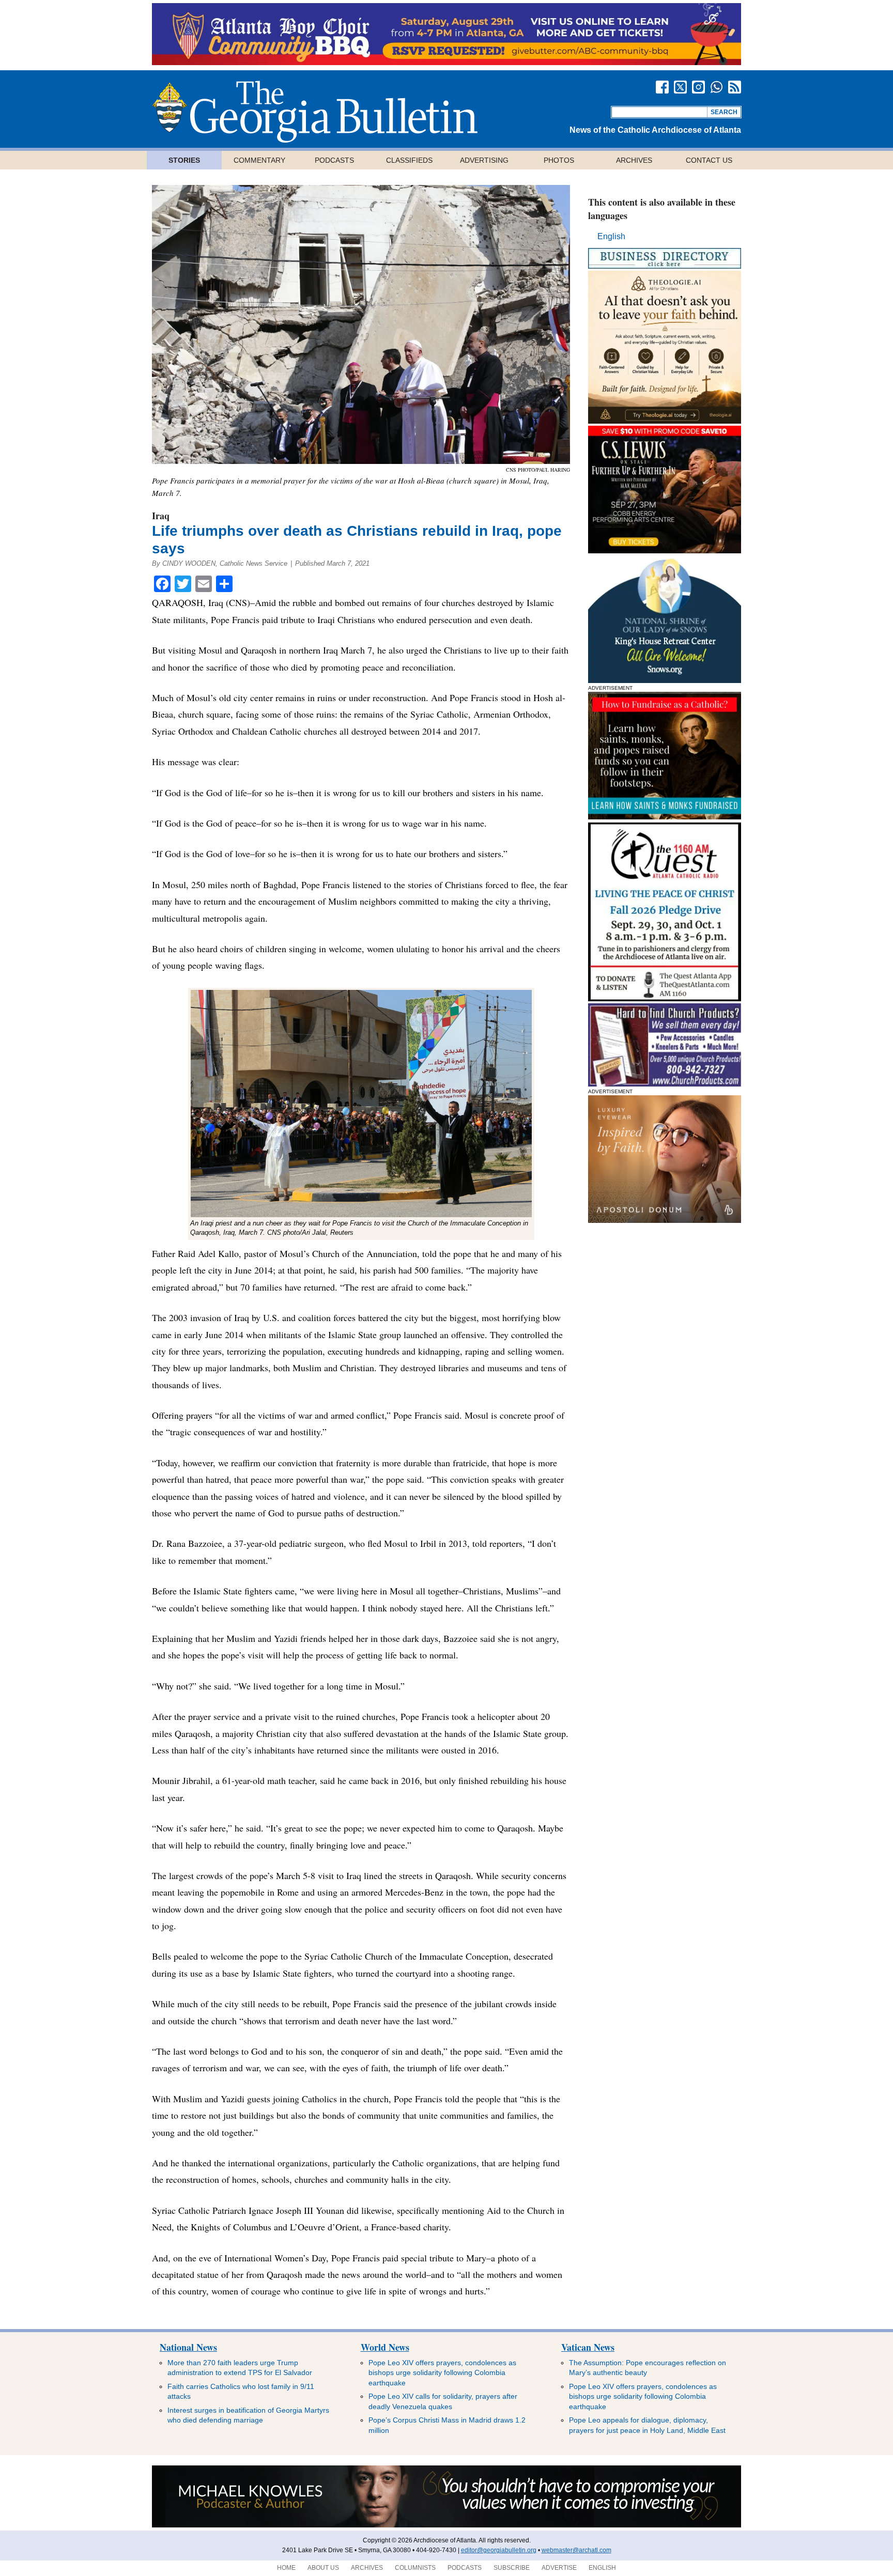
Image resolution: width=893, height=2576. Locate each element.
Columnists (415, 2568)
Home (286, 2568)
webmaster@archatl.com (576, 2550)
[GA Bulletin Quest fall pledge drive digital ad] (665, 998)
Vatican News (588, 2347)
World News (385, 2347)
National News (188, 2347)
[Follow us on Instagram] (698, 87)
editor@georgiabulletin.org (499, 2550)
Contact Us (709, 160)
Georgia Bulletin (315, 112)
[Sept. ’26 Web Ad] (665, 680)
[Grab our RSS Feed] (735, 87)
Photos (559, 160)
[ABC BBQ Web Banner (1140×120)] (446, 62)
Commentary (259, 160)
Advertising (484, 160)
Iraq (161, 516)
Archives (634, 160)
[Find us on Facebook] (662, 87)
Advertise (559, 2568)
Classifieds (409, 160)
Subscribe (512, 2568)
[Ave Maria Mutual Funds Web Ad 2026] (446, 2525)
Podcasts (334, 160)
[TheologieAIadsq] (665, 421)
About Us (323, 2568)
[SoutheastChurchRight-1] (665, 1084)
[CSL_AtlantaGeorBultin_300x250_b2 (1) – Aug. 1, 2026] (665, 550)
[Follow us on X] (680, 87)
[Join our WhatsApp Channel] (717, 87)
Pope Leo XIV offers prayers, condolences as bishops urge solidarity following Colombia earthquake (442, 2373)
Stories (184, 160)
